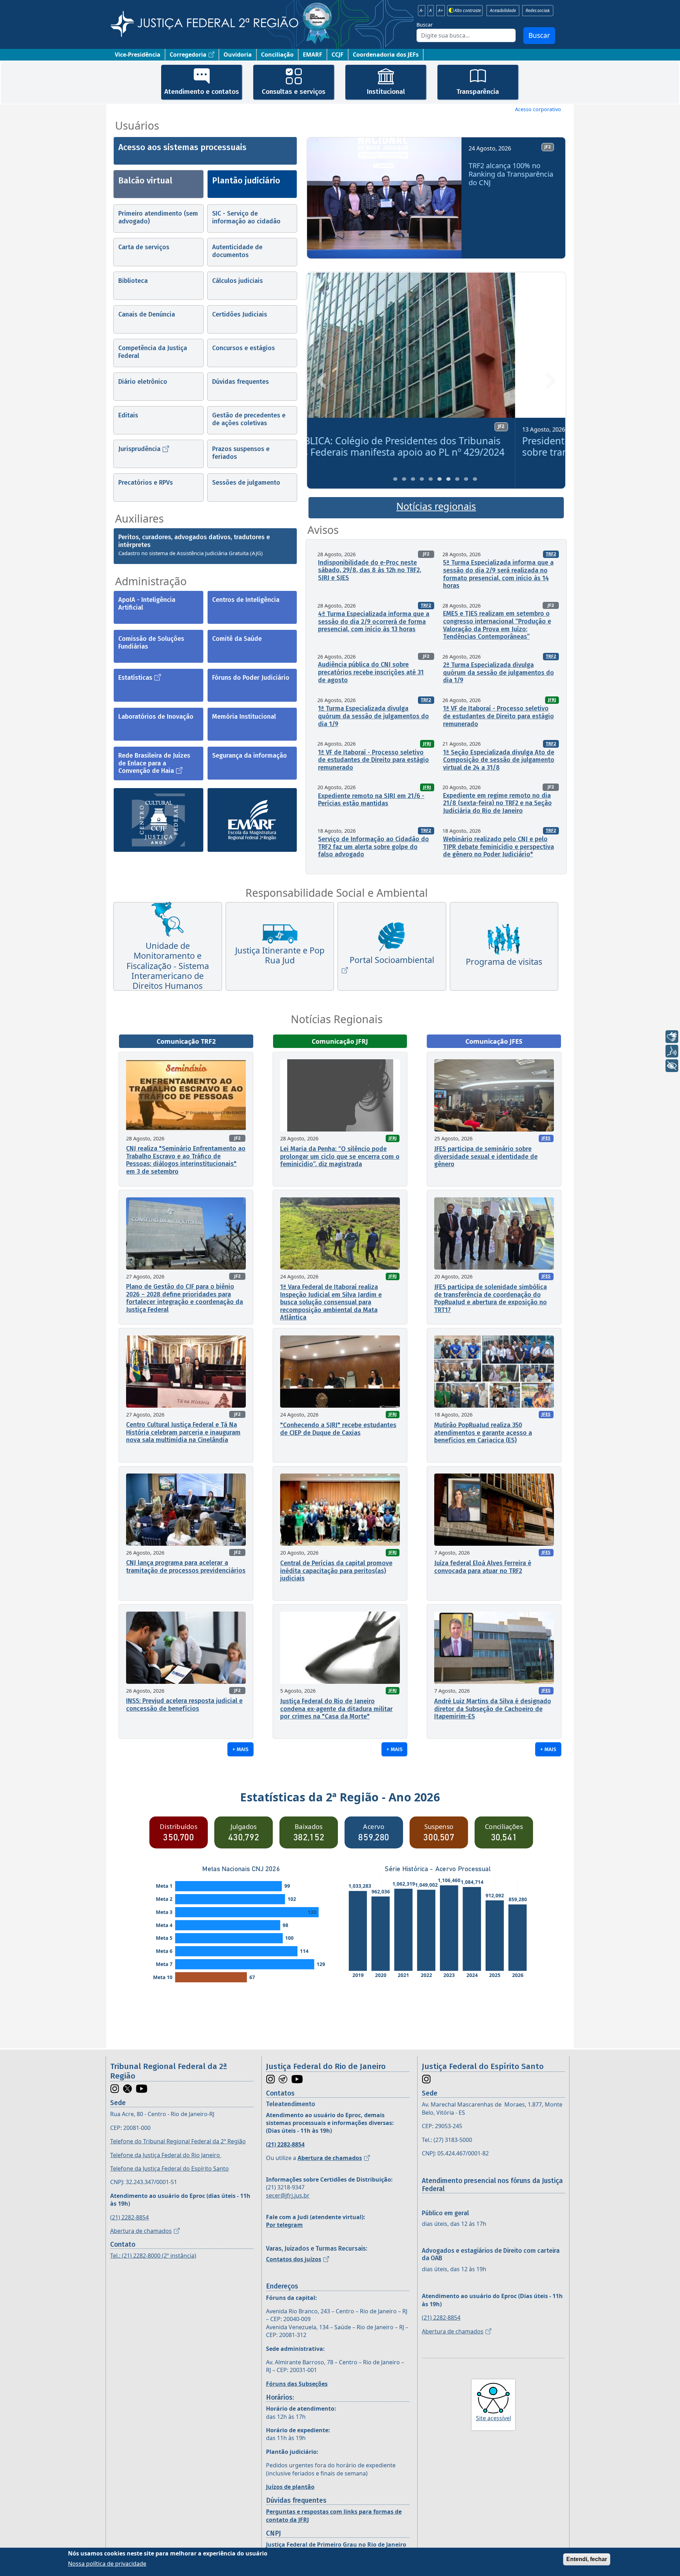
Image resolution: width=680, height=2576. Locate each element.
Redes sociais (538, 11)
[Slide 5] (431, 479)
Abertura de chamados (141, 2231)
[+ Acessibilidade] (672, 1066)
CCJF (338, 55)
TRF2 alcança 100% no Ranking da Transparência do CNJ (511, 174)
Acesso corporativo (538, 109)
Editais (128, 415)
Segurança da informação (250, 756)
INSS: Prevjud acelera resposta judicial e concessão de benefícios (184, 1705)
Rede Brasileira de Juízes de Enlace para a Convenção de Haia (154, 763)
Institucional (386, 92)
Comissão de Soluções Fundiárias (151, 643)
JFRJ (552, 700)
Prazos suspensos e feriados (241, 453)
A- (422, 11)
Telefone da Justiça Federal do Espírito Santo (169, 2168)
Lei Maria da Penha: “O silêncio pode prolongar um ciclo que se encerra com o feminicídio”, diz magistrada (340, 1156)
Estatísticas (135, 678)
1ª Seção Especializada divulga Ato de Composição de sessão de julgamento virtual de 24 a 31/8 (499, 760)
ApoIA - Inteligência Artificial (147, 604)
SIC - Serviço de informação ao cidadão (246, 217)
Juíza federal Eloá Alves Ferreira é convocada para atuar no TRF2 (483, 1567)
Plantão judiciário (246, 181)
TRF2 (551, 554)
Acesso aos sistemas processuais (182, 147)
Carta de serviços (144, 247)
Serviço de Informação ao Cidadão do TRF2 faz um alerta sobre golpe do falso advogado (373, 847)
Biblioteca (133, 281)
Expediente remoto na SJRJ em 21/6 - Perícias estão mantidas (371, 800)
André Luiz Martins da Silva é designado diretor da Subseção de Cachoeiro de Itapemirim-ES (493, 1709)
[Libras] (672, 1037)
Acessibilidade (503, 11)
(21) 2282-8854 (129, 2217)
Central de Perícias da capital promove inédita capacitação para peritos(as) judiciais (336, 1571)
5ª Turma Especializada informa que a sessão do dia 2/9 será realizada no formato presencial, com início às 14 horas (498, 574)
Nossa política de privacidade (107, 2563)
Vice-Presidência (138, 55)
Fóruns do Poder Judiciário (251, 678)
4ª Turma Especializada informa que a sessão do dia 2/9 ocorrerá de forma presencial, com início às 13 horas (374, 622)
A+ (441, 11)
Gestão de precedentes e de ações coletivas (249, 419)
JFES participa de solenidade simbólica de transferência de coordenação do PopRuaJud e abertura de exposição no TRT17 (491, 1298)
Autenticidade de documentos (237, 251)
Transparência (478, 92)
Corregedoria (188, 55)
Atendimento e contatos (202, 92)
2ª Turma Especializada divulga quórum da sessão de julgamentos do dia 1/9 (498, 673)
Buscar (425, 25)
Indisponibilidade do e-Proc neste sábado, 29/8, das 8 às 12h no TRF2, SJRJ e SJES (370, 570)
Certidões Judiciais (240, 314)
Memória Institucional (244, 717)
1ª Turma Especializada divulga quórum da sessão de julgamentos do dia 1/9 (373, 716)
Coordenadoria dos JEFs (386, 55)
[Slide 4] (422, 479)
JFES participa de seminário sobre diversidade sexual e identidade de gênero (486, 1156)
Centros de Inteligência (246, 600)
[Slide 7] (448, 479)
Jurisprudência (139, 449)
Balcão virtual (145, 181)
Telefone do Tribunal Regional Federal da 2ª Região (178, 2141)
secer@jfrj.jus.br (288, 2195)
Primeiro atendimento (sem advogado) (158, 217)
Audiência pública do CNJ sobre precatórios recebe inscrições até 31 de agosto (371, 672)
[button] (322, 201)
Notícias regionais (436, 506)
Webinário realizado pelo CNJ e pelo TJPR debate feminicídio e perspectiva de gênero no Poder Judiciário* (498, 847)
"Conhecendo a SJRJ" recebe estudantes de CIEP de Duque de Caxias (338, 1429)
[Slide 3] (413, 479)
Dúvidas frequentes (240, 382)
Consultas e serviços (294, 92)
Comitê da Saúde (237, 639)
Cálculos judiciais (237, 281)
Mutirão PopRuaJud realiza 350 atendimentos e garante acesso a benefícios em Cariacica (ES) (483, 1433)
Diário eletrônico (143, 382)
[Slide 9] (466, 479)
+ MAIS (240, 1749)
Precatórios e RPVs (146, 483)
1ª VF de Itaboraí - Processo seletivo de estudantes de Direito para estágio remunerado (498, 716)
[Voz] (672, 1051)
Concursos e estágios (243, 348)
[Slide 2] (404, 479)
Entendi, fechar (587, 2559)
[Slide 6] (440, 479)
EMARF (313, 55)
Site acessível (494, 2418)
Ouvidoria (238, 55)
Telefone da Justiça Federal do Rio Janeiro (166, 2155)
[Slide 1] (395, 479)
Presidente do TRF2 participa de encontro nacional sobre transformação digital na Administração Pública (434, 446)
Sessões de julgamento (246, 483)
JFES (546, 1138)
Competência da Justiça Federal (153, 352)
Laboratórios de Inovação (156, 717)
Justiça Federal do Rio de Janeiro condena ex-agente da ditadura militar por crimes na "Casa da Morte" (336, 1709)
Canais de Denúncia (147, 314)
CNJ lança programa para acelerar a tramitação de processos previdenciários (186, 1567)
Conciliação (277, 55)
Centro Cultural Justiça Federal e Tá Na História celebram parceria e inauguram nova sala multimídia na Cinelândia (183, 1432)
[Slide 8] (457, 479)
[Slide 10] (475, 479)
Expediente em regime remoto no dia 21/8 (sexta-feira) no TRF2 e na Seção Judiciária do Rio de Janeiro (497, 803)
